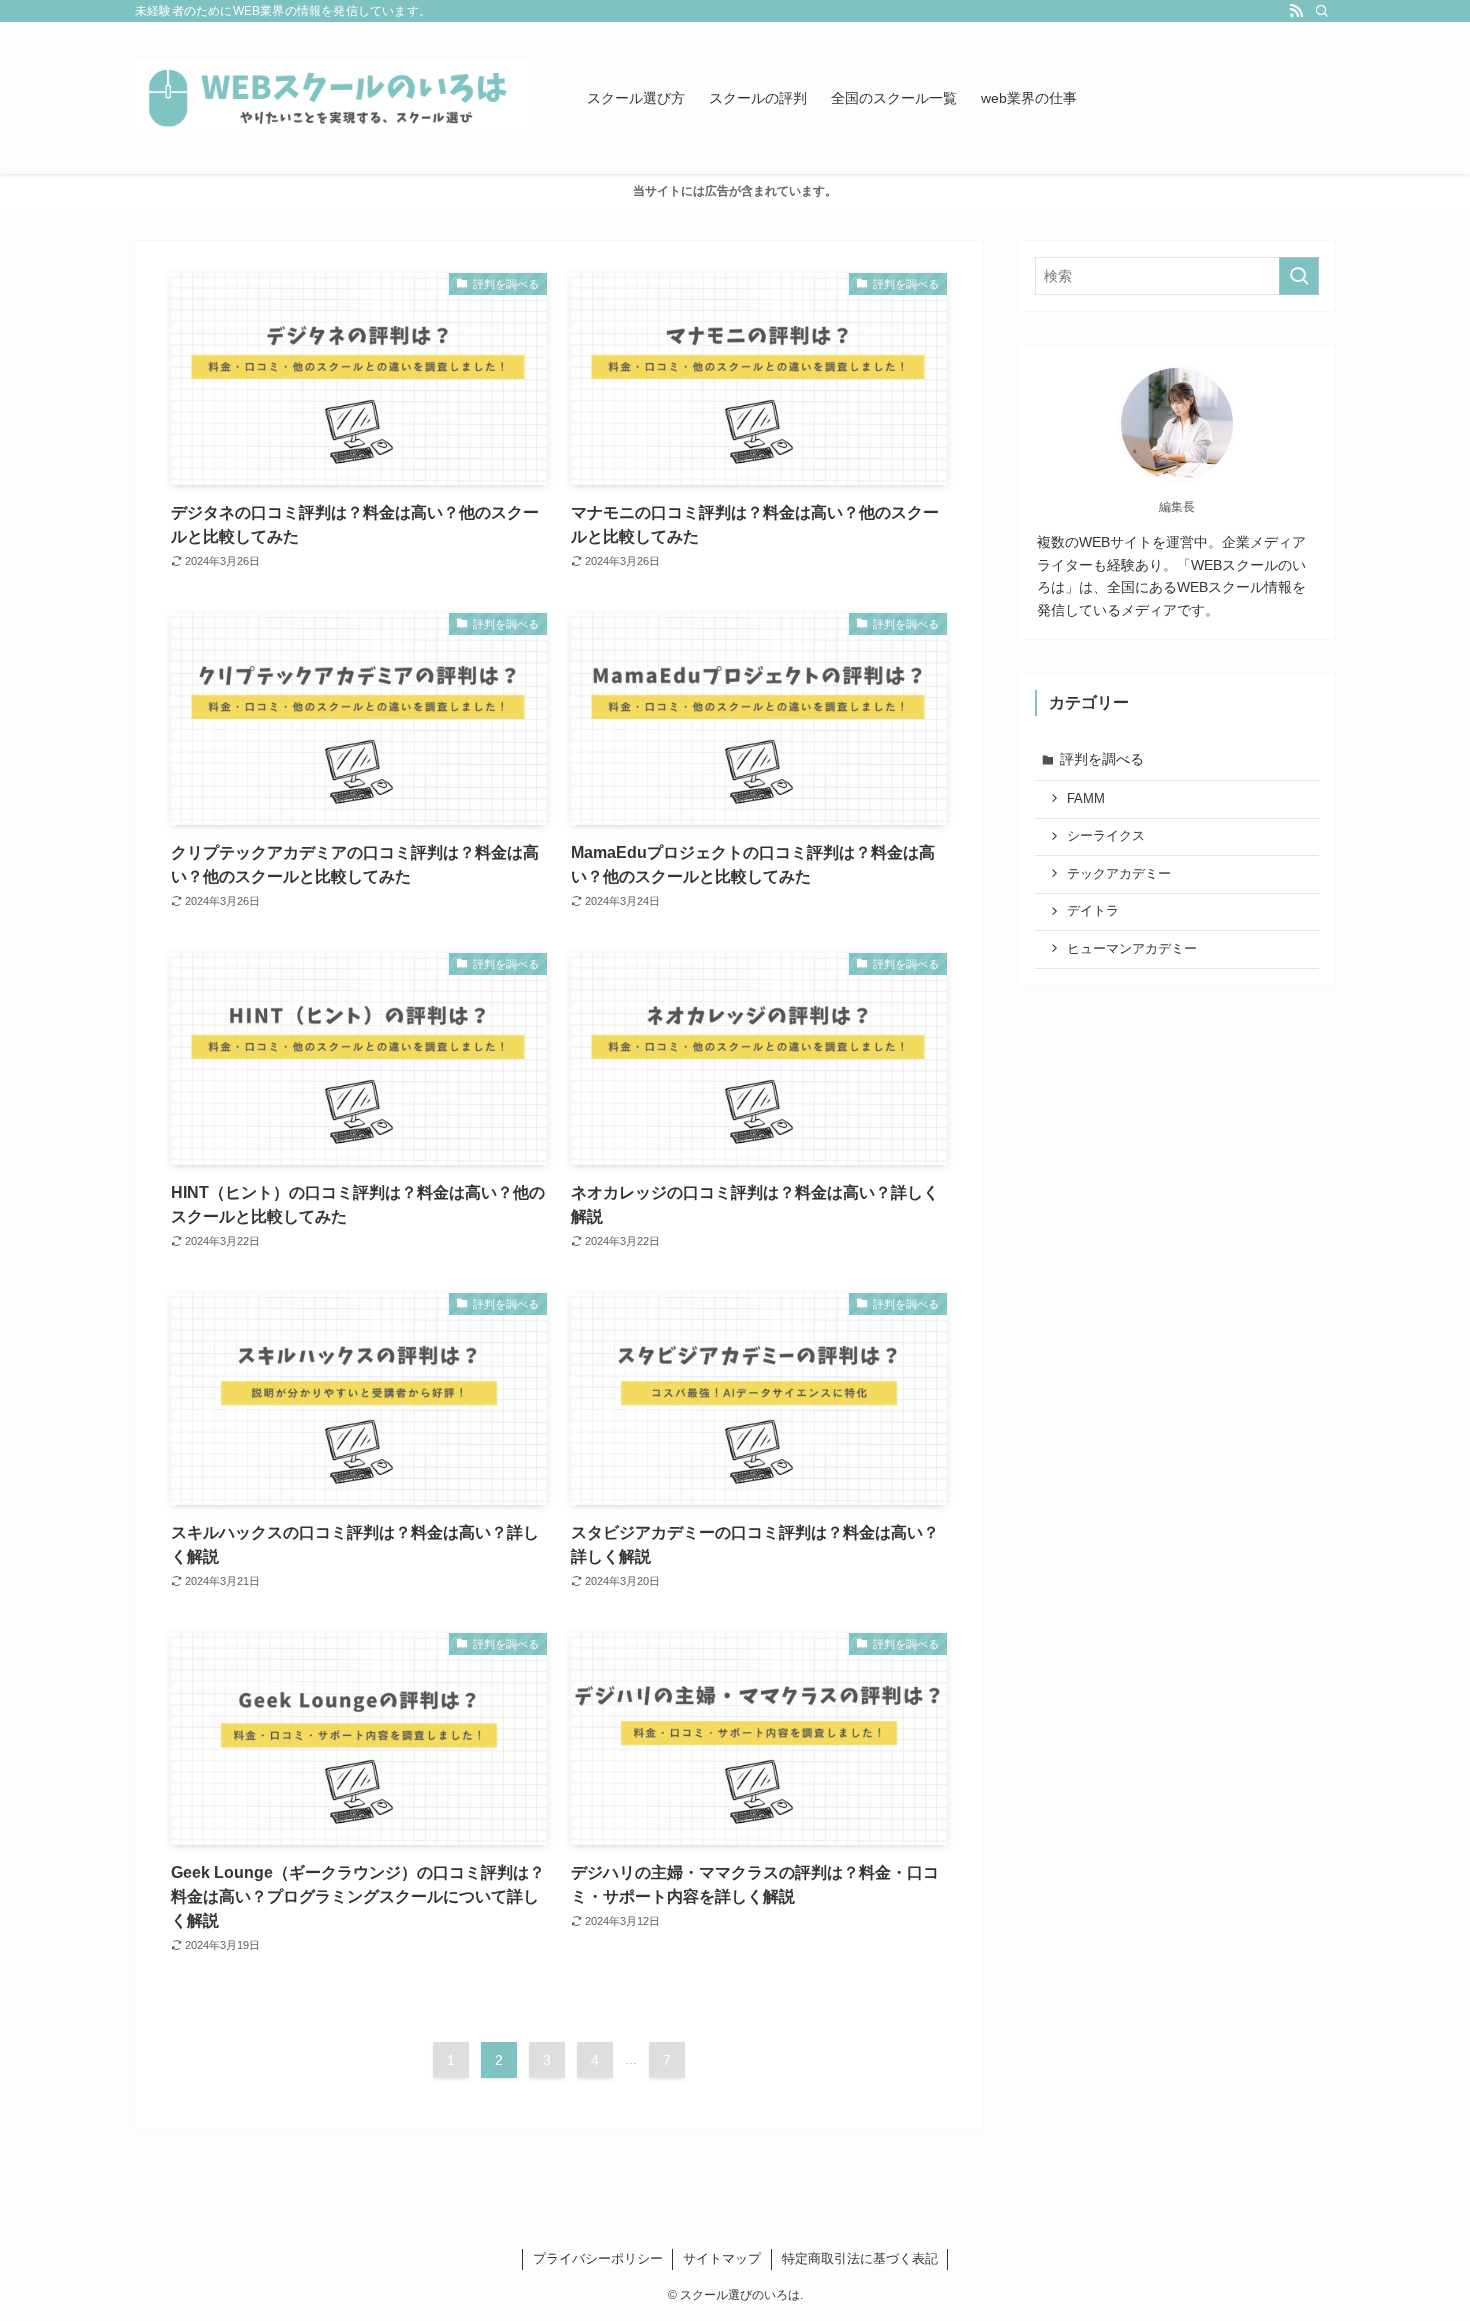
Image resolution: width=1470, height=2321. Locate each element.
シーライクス (1106, 836)
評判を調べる (1102, 759)
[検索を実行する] (1299, 276)
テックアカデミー (1119, 874)
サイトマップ (722, 2258)
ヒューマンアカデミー (1132, 949)
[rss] (1296, 11)
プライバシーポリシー (598, 2258)
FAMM (1086, 799)
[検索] (1322, 11)
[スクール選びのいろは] (335, 98)
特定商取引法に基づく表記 (860, 2258)
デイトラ (1093, 911)
